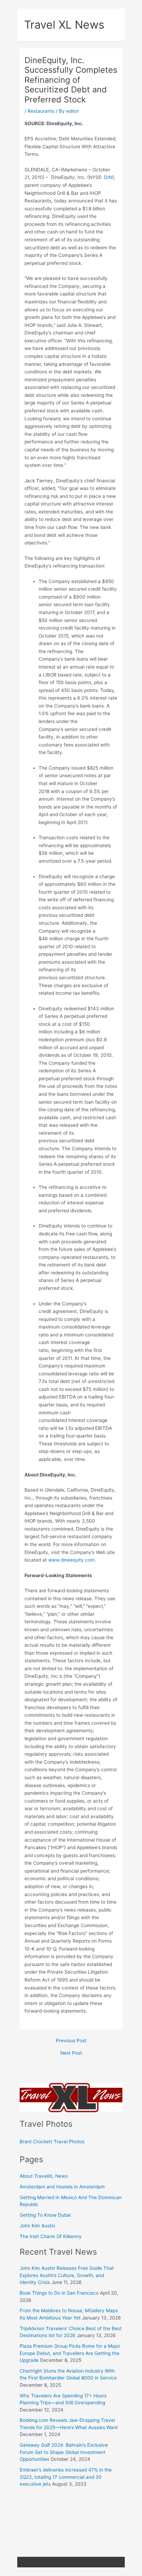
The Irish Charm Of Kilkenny (51, 2236)
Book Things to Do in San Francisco (59, 2293)
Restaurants (41, 111)
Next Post (71, 2053)
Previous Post (71, 2041)
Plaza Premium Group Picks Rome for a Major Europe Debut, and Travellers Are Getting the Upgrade (70, 2353)
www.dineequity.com (72, 1560)
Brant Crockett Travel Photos (52, 2142)
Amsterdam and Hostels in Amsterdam (62, 2187)
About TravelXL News (44, 2176)
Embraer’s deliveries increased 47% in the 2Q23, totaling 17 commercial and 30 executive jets (66, 2477)
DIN (108, 177)
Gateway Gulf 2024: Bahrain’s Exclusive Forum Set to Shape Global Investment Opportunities (64, 2452)
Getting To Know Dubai (45, 2215)
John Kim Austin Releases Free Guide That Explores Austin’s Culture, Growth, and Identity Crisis (67, 2275)
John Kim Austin (37, 2226)
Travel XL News (64, 25)
